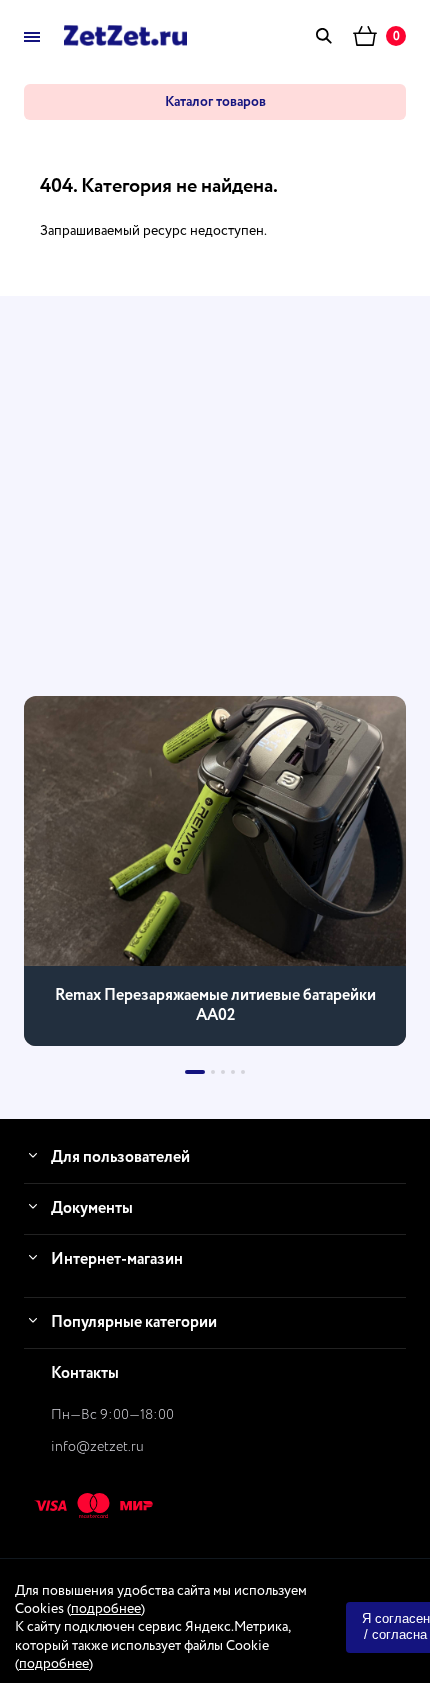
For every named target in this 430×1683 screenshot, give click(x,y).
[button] (195, 1072)
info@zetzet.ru (97, 1447)
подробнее (106, 1609)
